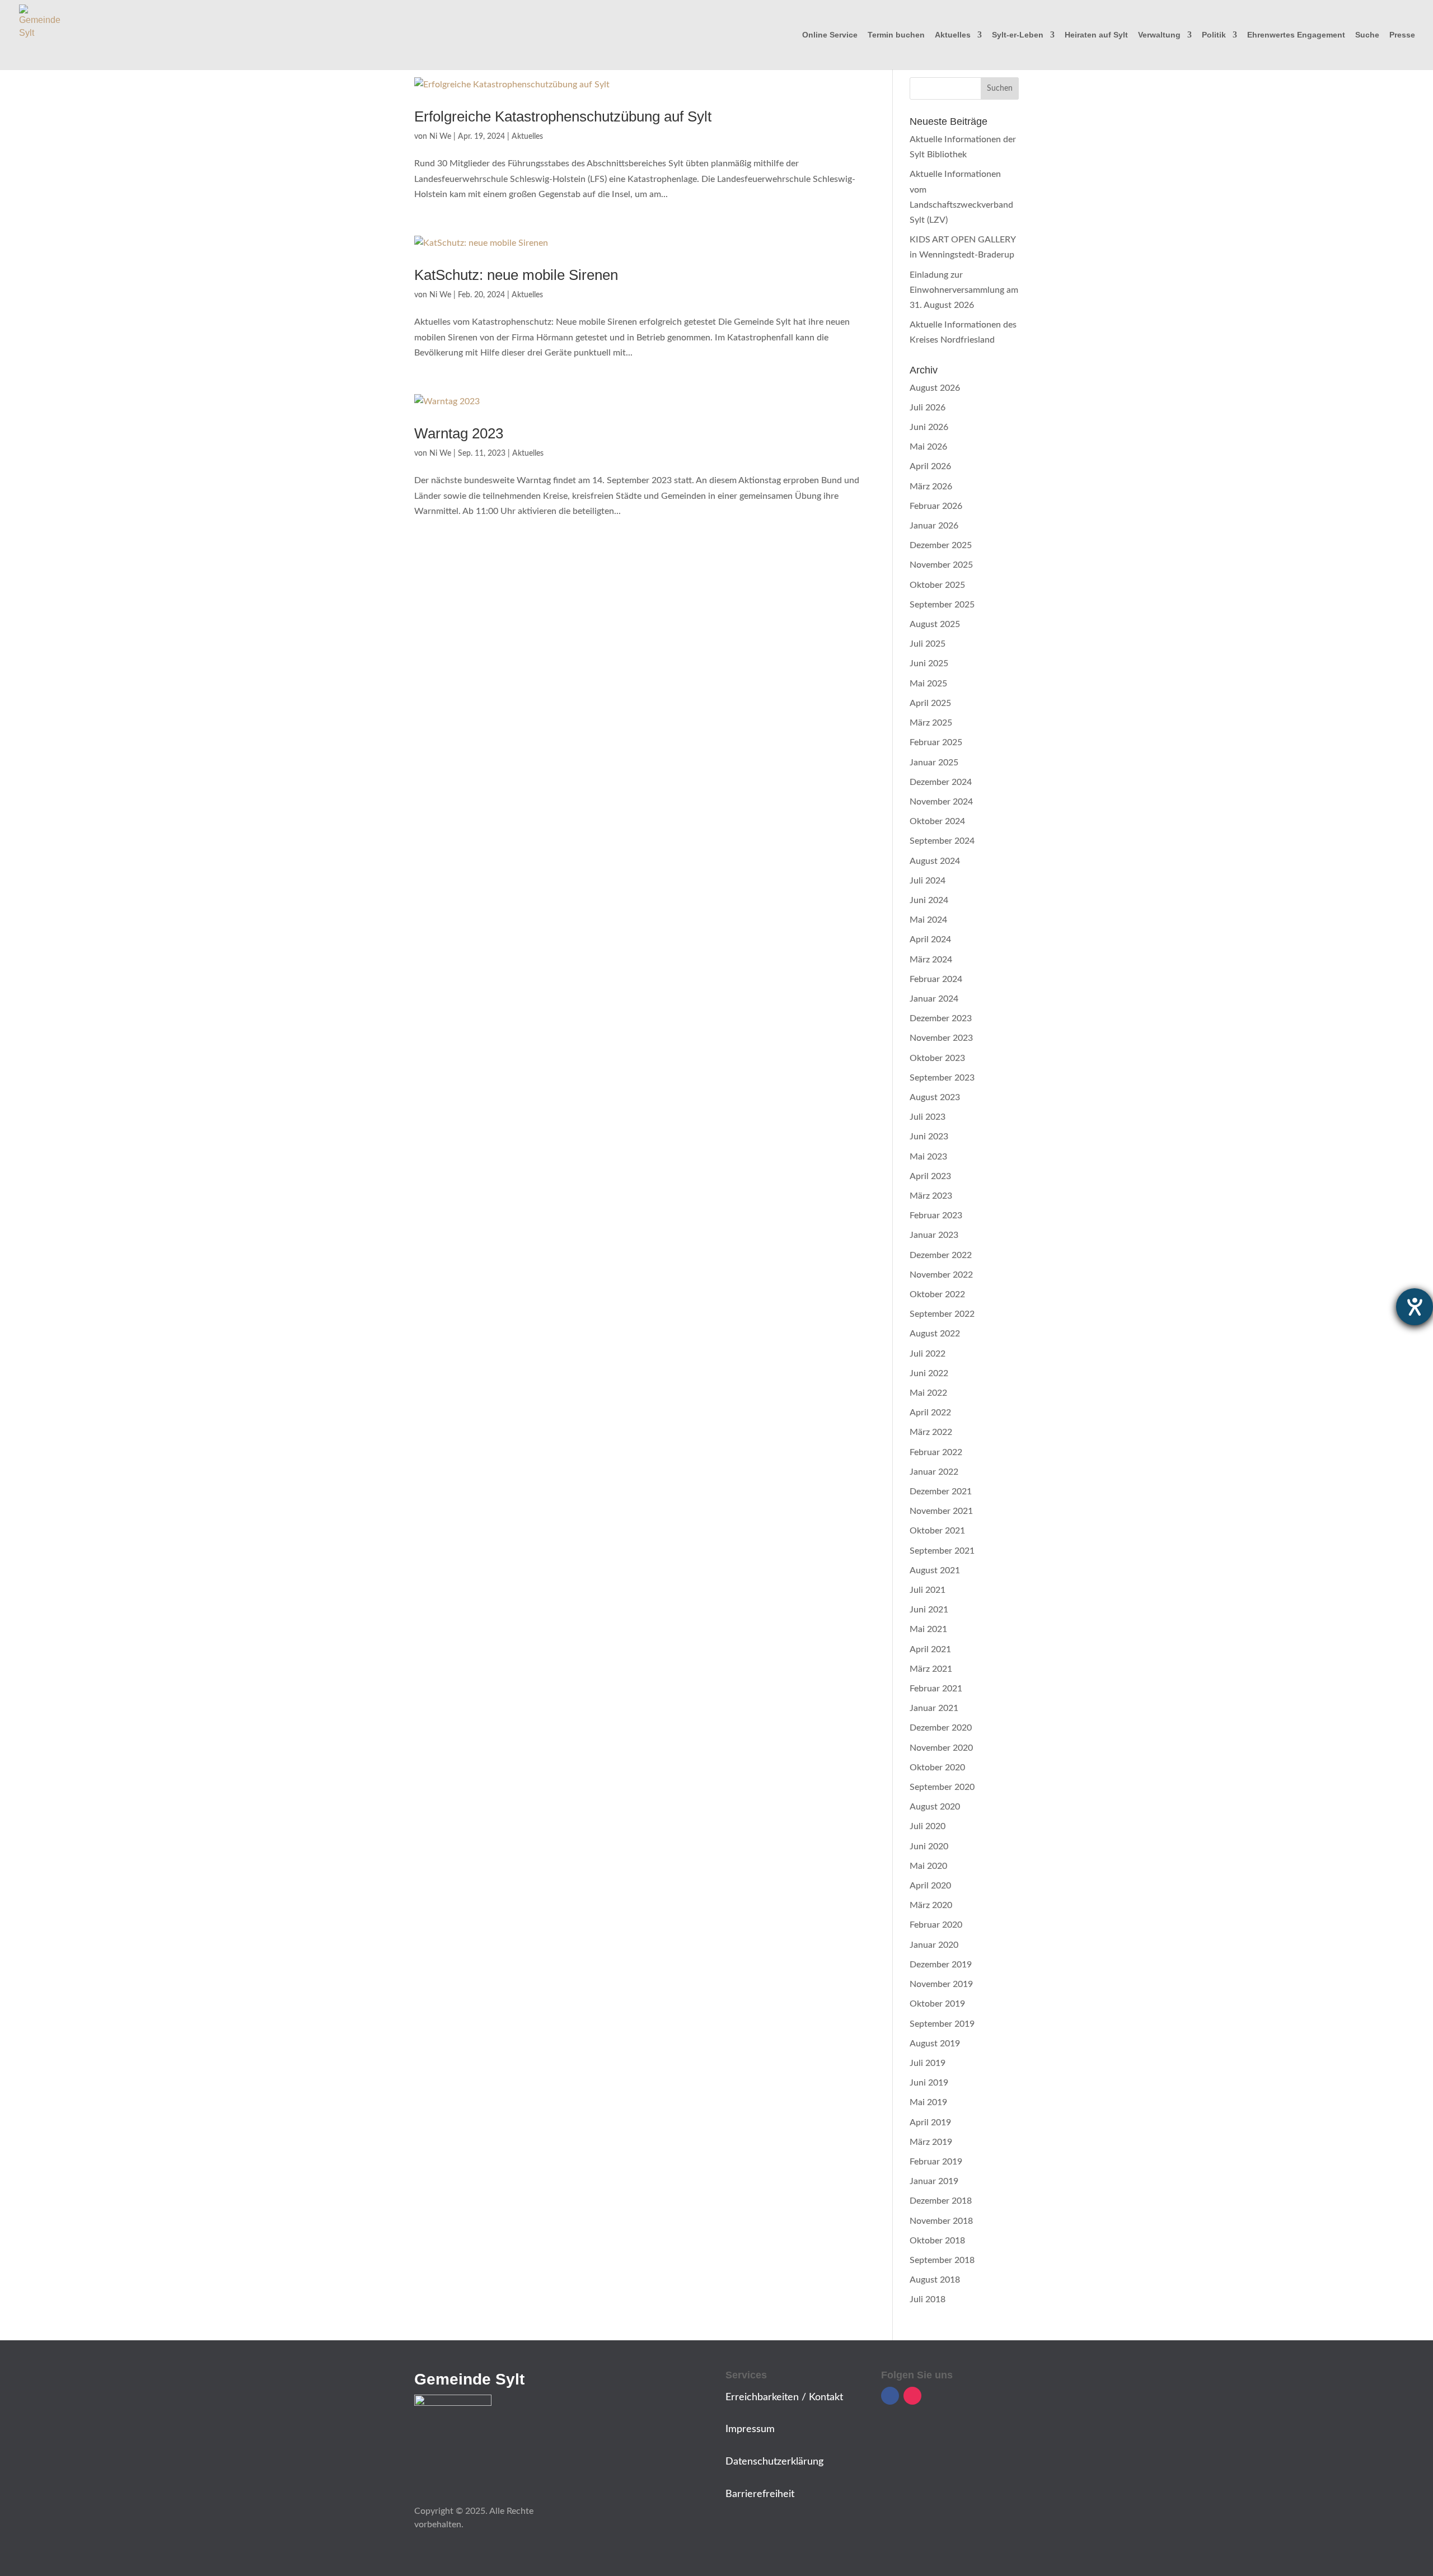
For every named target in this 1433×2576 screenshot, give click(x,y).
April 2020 (930, 1886)
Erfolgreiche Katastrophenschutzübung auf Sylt (563, 116)
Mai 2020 (928, 1866)
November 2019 (941, 1984)
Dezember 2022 (941, 1255)
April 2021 (930, 1649)
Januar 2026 (934, 526)
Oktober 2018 (937, 2241)
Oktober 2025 (937, 585)
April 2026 (930, 466)
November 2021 (941, 1511)
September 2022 (942, 1314)
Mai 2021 (928, 1629)
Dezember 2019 (941, 1965)
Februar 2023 (936, 1215)
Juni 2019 (929, 2083)
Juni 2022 (929, 1373)
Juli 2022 (928, 1354)
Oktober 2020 (937, 1768)
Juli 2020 (928, 1826)
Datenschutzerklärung (774, 2462)
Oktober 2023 (937, 1058)
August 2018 (935, 2280)
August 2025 (935, 624)
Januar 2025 (934, 763)
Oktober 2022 (937, 1294)
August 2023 (935, 1097)
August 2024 (935, 861)
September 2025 (942, 605)
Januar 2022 (934, 1472)
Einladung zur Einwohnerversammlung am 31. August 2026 (964, 290)
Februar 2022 (936, 1452)
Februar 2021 (936, 1689)
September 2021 (942, 1551)
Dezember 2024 (941, 782)
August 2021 (935, 1570)
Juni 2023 (929, 1137)
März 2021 (931, 1669)
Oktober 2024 (937, 821)
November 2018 (941, 2221)
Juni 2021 (929, 1610)
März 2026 (931, 487)
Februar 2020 (936, 1925)
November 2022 (941, 1275)
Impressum (750, 2429)
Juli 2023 (928, 1117)
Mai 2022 (928, 1393)
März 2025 (931, 723)
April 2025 (930, 703)
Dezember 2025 (941, 545)
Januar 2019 (934, 2181)
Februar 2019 (936, 2162)
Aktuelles (953, 35)
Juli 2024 (928, 881)
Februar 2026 (936, 506)
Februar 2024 (936, 979)
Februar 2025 (936, 742)
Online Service (830, 35)
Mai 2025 (928, 684)
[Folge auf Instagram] (912, 2396)
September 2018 (942, 2260)
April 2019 (930, 2122)
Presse (1402, 35)
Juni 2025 (929, 663)
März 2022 (931, 1432)
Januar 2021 (934, 1708)
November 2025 (941, 565)
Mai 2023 (928, 1157)
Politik (1214, 35)
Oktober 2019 (937, 2004)
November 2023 (941, 1038)
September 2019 (942, 2024)
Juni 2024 (929, 900)
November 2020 (941, 1748)
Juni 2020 (929, 1846)
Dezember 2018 (941, 2201)
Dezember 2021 (941, 1492)
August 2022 (935, 1334)
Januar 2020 (934, 1945)
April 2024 (930, 939)
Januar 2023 (934, 1235)
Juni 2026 (929, 427)
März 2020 (931, 1905)
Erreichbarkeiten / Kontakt (784, 2397)
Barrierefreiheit (760, 2494)
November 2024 (941, 802)
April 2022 (930, 1413)
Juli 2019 (928, 2063)
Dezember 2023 (941, 1018)
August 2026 (935, 388)
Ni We (440, 137)
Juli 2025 (928, 644)
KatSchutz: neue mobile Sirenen (516, 275)
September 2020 (942, 1787)
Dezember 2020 (941, 1728)
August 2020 (935, 1807)
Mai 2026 (928, 447)
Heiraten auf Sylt (1096, 35)
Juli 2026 (928, 408)
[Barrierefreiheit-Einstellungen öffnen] (1415, 1307)
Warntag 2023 (459, 433)
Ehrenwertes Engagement (1296, 35)
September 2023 (942, 1078)
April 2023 (930, 1176)
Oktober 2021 (937, 1531)
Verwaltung (1159, 35)
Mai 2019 (928, 2102)
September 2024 (942, 841)
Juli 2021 (928, 1590)
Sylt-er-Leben (1018, 35)
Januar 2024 (934, 999)
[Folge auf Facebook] (890, 2396)
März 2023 (931, 1196)
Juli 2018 (928, 2299)
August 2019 (935, 2044)
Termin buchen (896, 35)
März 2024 (931, 960)
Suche (1367, 35)
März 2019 (931, 2142)
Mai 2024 (928, 920)
